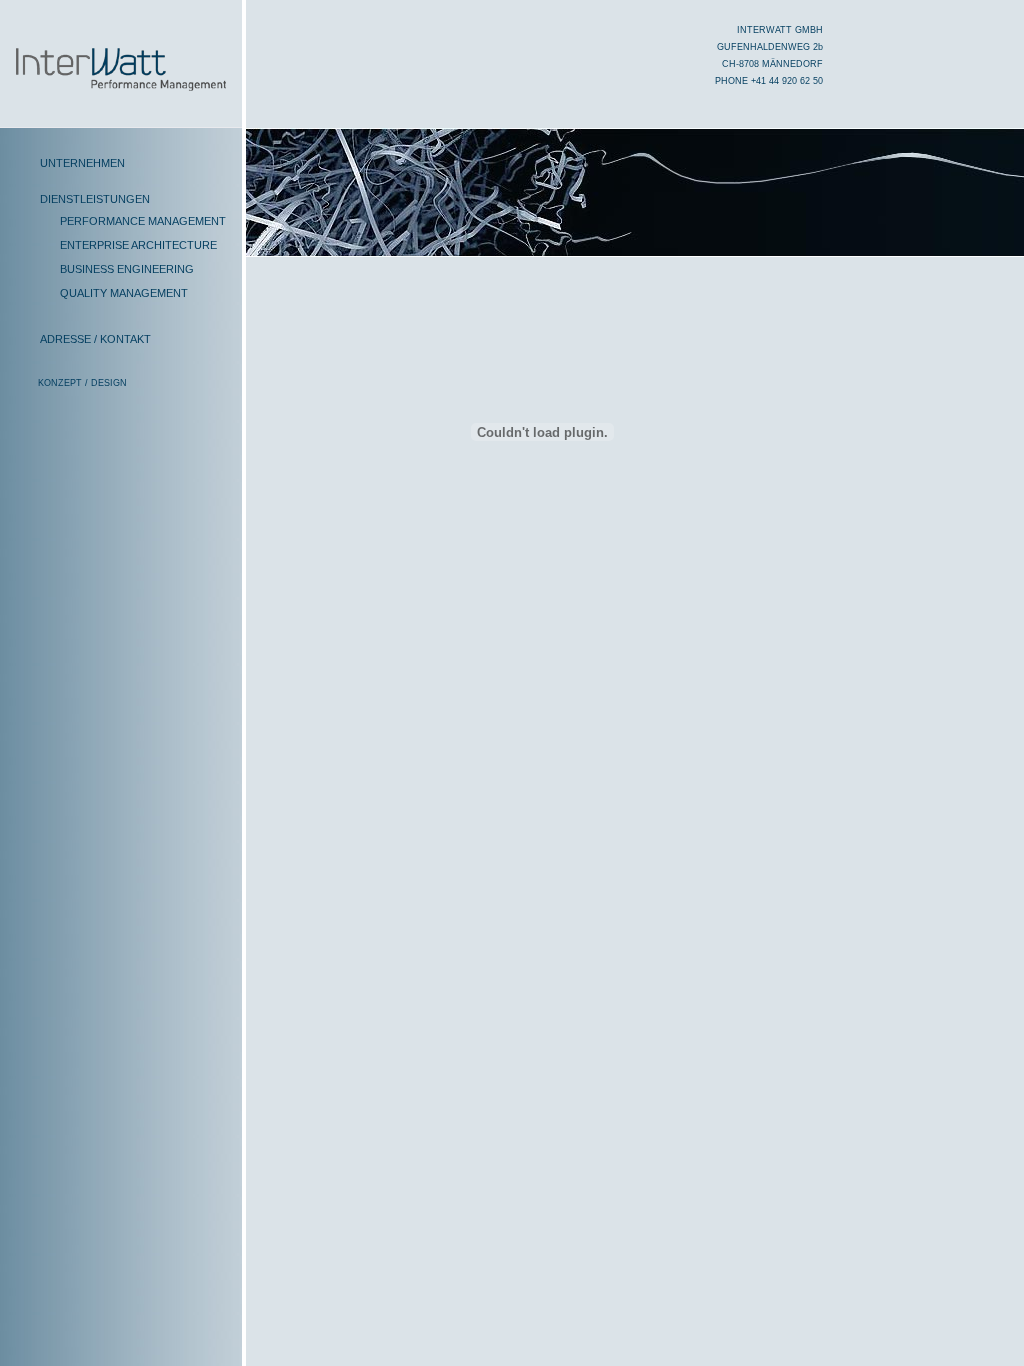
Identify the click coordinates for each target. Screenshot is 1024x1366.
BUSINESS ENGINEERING (127, 269)
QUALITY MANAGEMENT (124, 293)
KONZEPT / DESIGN (82, 383)
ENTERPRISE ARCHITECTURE (138, 245)
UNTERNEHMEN (82, 163)
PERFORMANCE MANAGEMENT (143, 221)
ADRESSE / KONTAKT (95, 339)
